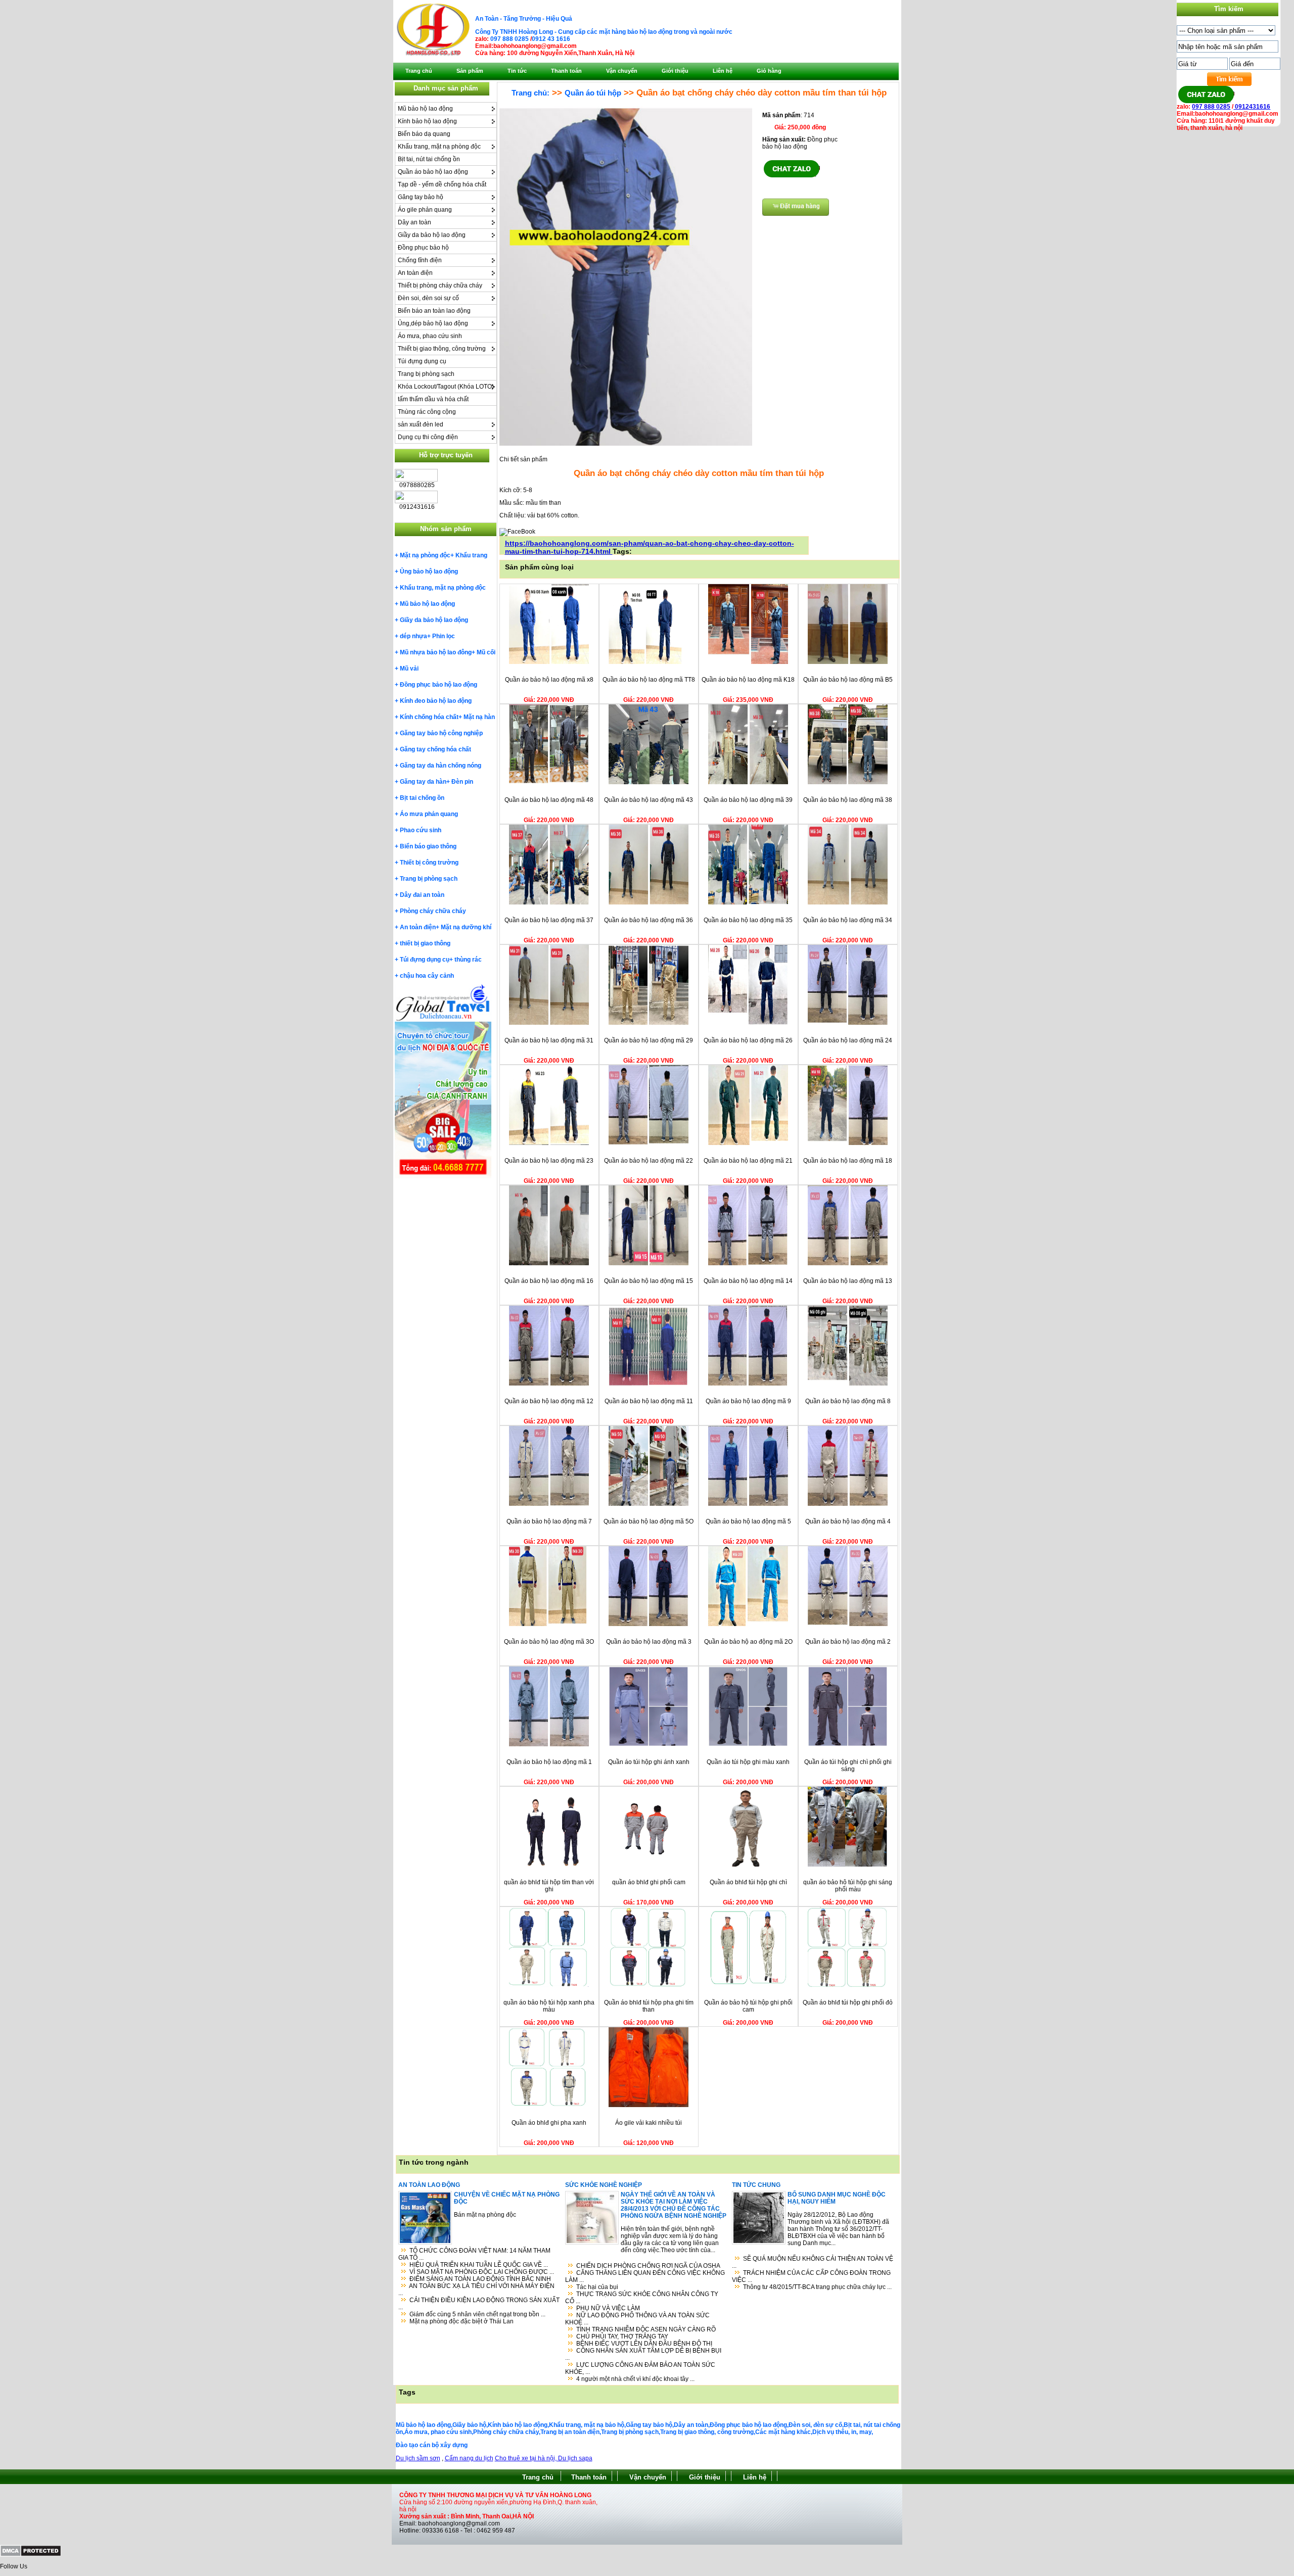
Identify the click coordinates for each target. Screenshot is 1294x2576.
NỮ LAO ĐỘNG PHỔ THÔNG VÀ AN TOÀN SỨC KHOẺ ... (637, 2319)
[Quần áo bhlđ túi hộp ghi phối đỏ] (848, 1985)
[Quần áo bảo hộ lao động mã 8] (848, 1384)
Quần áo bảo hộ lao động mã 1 (549, 1762)
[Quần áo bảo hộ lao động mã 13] (848, 1263)
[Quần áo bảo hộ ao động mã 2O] (748, 1624)
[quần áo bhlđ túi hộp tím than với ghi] (549, 1865)
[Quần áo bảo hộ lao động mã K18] (748, 662)
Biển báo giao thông (428, 846)
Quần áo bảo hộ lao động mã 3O (549, 1642)
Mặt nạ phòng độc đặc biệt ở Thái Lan (461, 2321)
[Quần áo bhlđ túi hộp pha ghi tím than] (649, 1985)
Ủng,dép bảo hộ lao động (433, 323)
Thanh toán (589, 2477)
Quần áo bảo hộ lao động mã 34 (848, 920)
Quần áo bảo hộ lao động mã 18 (848, 1161)
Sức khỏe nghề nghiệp (604, 2185)
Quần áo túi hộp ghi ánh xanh (649, 1762)
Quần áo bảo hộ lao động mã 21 (748, 1161)
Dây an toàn (414, 222)
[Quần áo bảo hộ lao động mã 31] (549, 1023)
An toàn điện (415, 273)
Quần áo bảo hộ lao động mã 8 (848, 1401)
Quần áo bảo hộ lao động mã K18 (748, 680)
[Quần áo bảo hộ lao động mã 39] (748, 782)
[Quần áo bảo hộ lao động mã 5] (748, 1504)
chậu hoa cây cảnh (427, 976)
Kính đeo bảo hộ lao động (436, 701)
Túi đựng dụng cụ (422, 361)
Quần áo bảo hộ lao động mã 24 (848, 1040)
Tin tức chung (756, 2185)
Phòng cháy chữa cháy (433, 911)
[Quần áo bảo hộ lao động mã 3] (649, 1624)
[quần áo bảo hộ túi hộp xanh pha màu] (549, 1985)
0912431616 (1252, 107)
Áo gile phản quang (425, 210)
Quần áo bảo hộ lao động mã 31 (549, 1040)
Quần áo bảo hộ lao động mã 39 (748, 800)
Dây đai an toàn (422, 895)
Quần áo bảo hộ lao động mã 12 (549, 1401)
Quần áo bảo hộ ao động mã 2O (748, 1642)
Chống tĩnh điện (420, 260)
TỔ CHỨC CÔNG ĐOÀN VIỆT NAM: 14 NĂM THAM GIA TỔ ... (474, 2254)
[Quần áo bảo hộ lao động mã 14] (748, 1263)
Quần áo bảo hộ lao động (433, 172)
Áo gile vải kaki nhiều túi (649, 2123)
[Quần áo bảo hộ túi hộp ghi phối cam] (748, 1985)
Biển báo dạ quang (424, 134)
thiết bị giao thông (425, 943)
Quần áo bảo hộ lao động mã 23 (549, 1161)
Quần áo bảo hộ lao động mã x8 (549, 680)
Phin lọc (444, 636)
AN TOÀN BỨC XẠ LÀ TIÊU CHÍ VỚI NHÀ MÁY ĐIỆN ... (476, 2289)
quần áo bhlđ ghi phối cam (649, 1882)
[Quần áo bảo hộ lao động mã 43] (649, 782)
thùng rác (468, 960)
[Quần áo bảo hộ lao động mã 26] (748, 1023)
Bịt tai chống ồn (422, 798)
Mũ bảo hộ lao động (425, 109)
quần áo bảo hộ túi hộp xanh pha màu (549, 2006)
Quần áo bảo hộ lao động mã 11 (649, 1401)
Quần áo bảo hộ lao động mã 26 (748, 1040)
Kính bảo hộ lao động (427, 121)
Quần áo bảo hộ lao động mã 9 (748, 1401)
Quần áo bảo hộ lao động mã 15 (649, 1281)
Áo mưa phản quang (429, 814)
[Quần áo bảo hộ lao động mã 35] (748, 902)
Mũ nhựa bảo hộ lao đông (436, 652)
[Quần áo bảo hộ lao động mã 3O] (549, 1624)
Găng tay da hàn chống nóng (441, 766)
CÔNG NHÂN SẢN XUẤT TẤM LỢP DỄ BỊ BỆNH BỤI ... (643, 2354)
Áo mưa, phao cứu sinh (430, 336)
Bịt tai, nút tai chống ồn (429, 159)
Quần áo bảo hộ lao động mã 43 (649, 800)
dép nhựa (413, 636)
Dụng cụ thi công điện (428, 437)
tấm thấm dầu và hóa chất (433, 399)
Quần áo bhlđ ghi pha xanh (549, 2123)
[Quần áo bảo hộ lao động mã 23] (549, 1143)
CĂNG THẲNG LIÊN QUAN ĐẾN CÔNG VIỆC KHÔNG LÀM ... (645, 2276)
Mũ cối (486, 652)
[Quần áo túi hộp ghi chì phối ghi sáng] (848, 1744)
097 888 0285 (510, 39)
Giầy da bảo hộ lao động (432, 235)
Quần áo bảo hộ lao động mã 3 (649, 1642)
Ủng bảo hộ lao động (429, 571)
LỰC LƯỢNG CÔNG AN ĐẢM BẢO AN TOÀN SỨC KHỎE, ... (640, 2368)
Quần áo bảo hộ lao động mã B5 (848, 680)
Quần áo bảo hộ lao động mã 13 (848, 1281)
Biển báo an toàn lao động (434, 311)
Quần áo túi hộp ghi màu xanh (748, 1762)
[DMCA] (31, 2555)
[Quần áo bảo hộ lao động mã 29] (649, 1023)
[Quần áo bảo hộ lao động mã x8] (549, 662)
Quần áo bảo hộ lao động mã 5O (649, 1521)
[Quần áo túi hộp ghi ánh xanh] (649, 1744)
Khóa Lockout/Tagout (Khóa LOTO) (446, 387)
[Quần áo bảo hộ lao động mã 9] (748, 1384)
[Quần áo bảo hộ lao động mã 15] (649, 1263)
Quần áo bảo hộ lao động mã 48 (549, 800)
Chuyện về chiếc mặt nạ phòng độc (507, 2198)
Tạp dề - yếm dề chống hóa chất (442, 184)
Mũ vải (409, 669)
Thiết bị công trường (429, 863)
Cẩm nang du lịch (469, 2458)
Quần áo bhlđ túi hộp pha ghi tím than (649, 2006)
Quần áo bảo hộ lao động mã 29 (649, 1040)
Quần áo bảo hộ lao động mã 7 (549, 1521)
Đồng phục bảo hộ (423, 248)
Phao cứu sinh (421, 830)
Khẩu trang (471, 555)
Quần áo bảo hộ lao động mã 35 (748, 920)
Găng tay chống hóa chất (435, 749)
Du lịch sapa (575, 2458)
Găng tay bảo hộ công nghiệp (441, 733)
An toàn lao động (429, 2185)
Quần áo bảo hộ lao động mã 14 (748, 1281)
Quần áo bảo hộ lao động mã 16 (549, 1281)
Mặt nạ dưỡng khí (466, 927)
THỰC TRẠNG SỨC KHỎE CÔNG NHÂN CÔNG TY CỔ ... (642, 2298)
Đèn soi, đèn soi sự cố (428, 298)
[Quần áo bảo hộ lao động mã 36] (649, 902)
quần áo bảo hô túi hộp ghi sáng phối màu (848, 1886)
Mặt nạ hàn (479, 717)
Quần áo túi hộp (593, 93)
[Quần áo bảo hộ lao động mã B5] (848, 662)
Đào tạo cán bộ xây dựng (432, 2445)
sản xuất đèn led (421, 424)
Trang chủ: (530, 93)
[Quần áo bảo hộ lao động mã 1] (549, 1744)
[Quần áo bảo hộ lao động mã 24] (848, 1023)
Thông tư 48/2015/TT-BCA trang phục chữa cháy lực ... (817, 2287)
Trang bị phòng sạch (426, 374)
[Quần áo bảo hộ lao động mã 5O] (649, 1504)
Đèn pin (462, 782)
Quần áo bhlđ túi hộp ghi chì (748, 1882)
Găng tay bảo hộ (421, 197)
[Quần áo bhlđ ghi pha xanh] (549, 2105)
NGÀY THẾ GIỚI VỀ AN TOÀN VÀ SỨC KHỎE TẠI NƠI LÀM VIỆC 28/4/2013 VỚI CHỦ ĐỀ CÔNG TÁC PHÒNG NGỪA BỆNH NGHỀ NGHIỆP (674, 2205)
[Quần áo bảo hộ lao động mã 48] (549, 782)
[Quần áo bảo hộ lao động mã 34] (848, 902)
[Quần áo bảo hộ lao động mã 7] (549, 1504)
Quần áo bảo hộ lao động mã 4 (848, 1521)
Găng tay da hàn (423, 782)
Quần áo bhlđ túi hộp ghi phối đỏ (848, 2002)
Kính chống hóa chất (429, 717)
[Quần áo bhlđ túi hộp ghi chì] (748, 1865)
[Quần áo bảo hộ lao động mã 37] (549, 902)
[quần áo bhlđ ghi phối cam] (649, 1865)
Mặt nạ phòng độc (425, 555)
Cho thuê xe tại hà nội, (526, 2458)
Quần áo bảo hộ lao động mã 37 (549, 920)
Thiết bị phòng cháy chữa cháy (440, 285)
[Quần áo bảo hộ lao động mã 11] (649, 1384)
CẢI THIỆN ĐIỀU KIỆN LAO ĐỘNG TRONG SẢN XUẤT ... (479, 2304)
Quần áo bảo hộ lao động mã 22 (649, 1161)
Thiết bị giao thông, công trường (442, 349)
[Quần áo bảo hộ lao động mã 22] (649, 1143)
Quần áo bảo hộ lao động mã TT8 (649, 680)
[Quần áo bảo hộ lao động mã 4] (848, 1504)
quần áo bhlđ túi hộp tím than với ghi (549, 1886)
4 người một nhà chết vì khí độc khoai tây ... (635, 2379)
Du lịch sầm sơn (418, 2458)
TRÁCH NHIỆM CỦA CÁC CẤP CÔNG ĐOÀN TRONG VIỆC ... (811, 2276)
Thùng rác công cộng (427, 412)
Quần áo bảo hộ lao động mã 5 (748, 1521)
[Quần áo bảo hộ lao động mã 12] (549, 1384)
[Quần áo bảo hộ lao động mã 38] (848, 782)
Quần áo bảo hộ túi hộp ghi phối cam (748, 2006)
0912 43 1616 (551, 39)
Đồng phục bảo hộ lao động (438, 685)
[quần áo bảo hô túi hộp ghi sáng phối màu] (848, 1865)
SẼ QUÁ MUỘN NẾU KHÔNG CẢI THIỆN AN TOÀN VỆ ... (813, 2262)
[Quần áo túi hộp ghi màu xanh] (748, 1744)
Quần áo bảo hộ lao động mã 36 (649, 920)
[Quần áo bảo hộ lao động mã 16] (549, 1263)
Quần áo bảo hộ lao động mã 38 (848, 800)
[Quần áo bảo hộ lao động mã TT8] (649, 662)
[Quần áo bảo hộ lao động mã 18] (848, 1143)
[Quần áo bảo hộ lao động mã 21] (748, 1143)
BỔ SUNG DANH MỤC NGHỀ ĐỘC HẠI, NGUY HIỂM (837, 2198)
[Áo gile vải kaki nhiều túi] (649, 2105)
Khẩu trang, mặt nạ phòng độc (439, 147)
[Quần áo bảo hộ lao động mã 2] (848, 1624)
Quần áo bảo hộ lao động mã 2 (848, 1642)
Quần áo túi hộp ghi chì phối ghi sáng (848, 1766)
